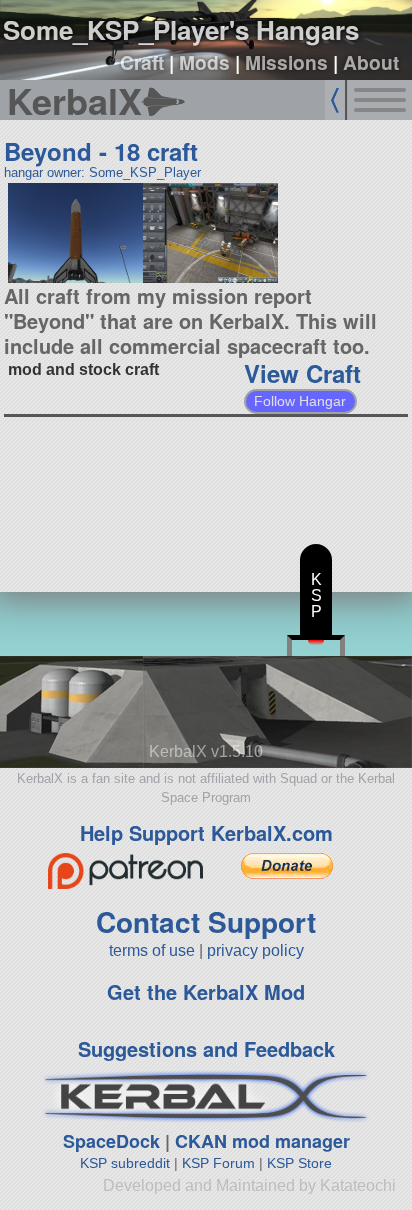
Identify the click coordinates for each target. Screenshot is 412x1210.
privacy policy (255, 950)
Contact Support (206, 921)
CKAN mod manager (262, 1141)
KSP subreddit (125, 1163)
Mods (204, 62)
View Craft (302, 373)
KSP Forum (218, 1163)
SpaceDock (111, 1141)
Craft (142, 62)
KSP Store (299, 1163)
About (371, 62)
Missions (286, 62)
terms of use (152, 950)
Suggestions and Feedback (206, 1048)
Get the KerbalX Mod (206, 991)
